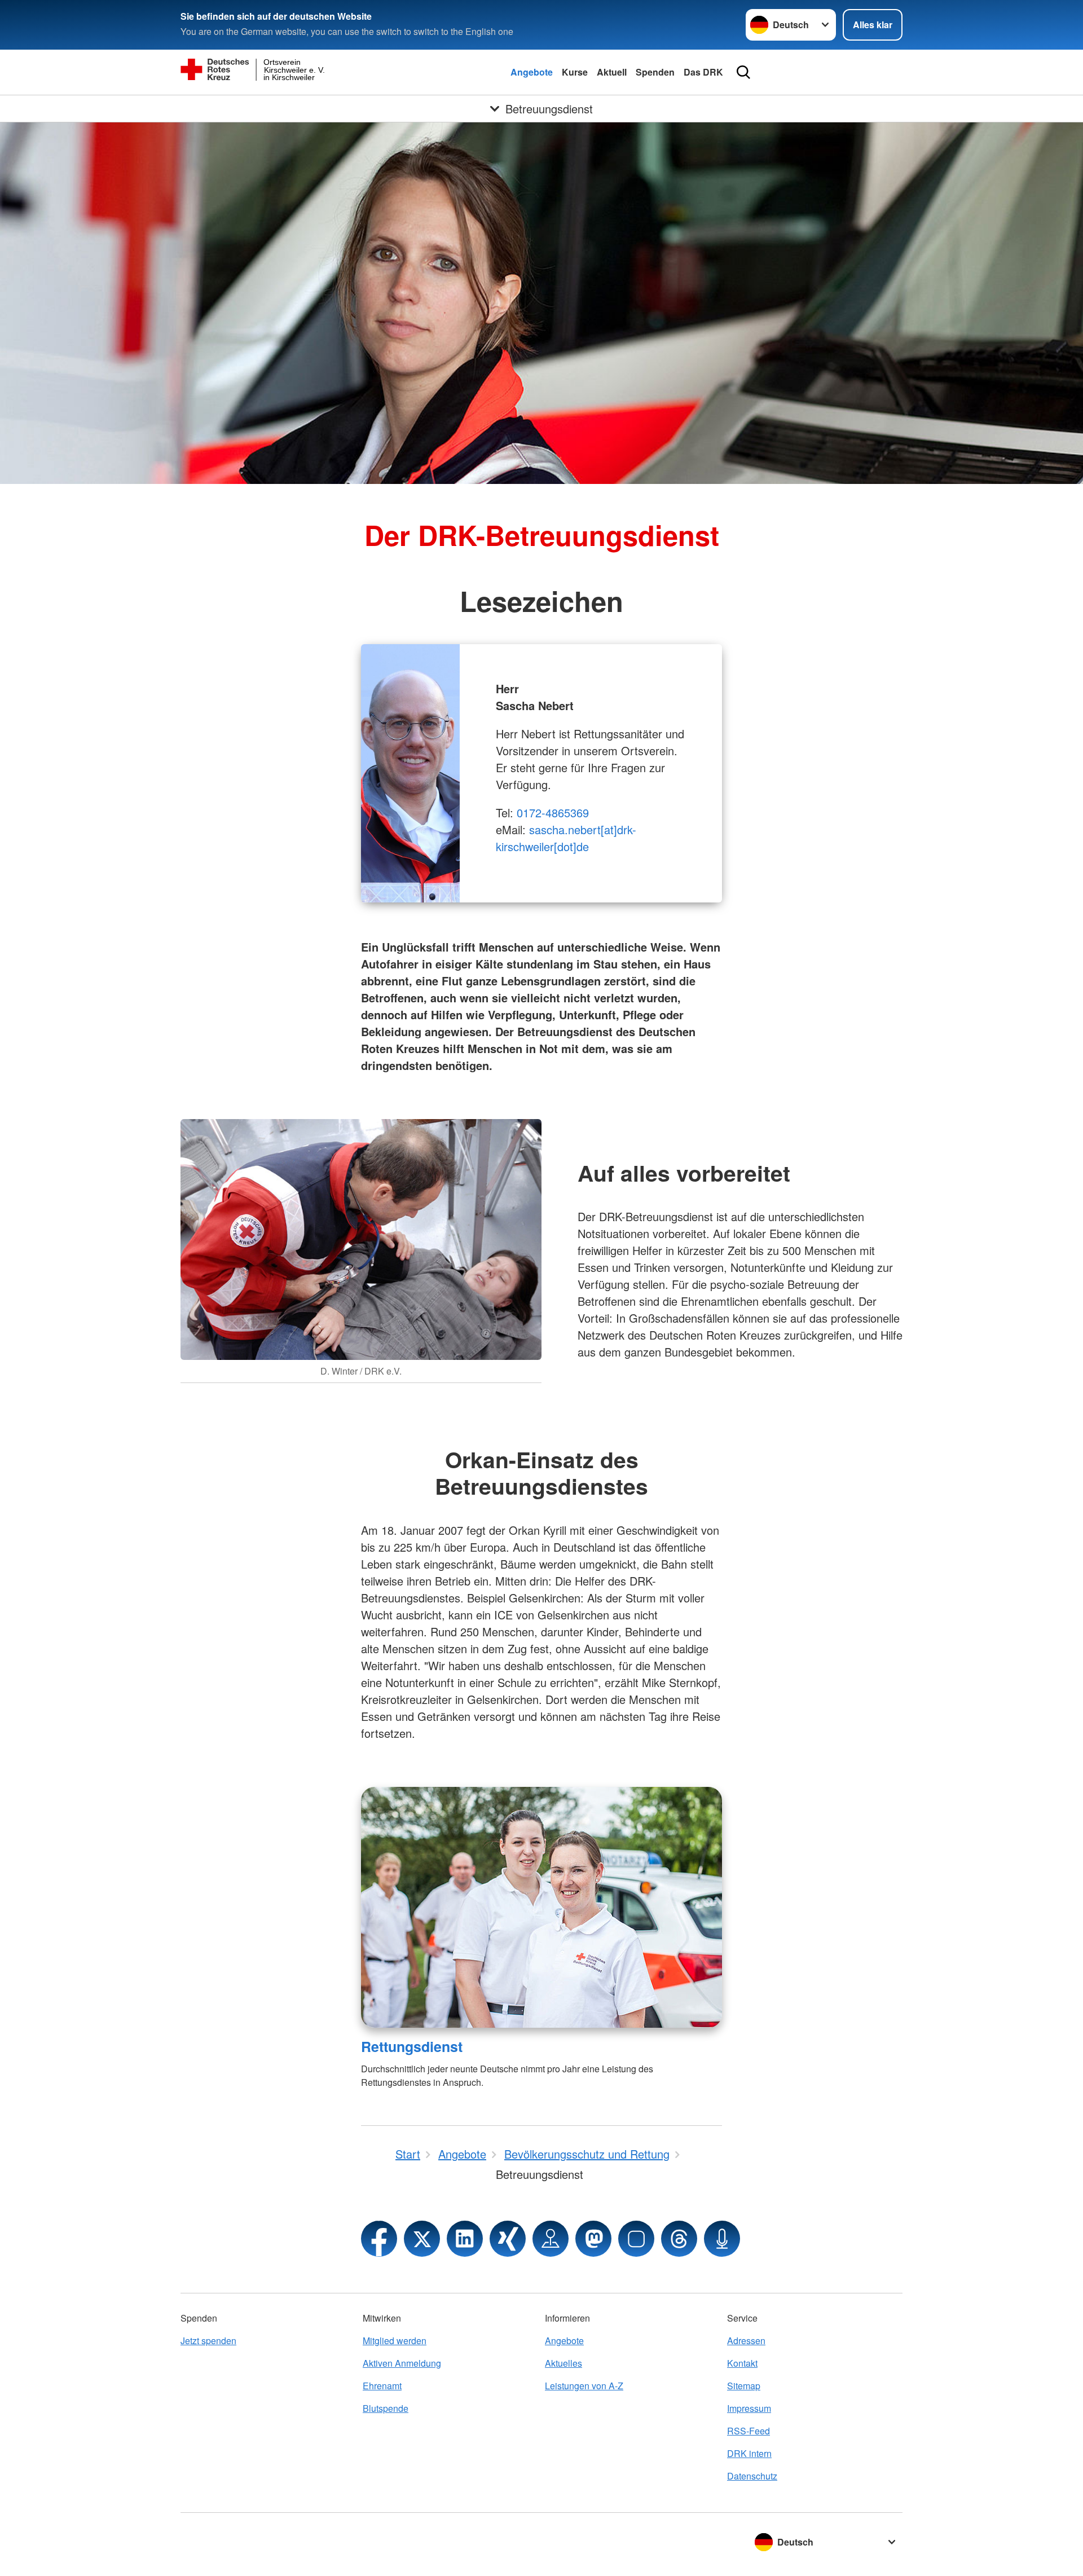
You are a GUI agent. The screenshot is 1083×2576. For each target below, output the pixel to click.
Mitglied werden (395, 2341)
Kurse (575, 72)
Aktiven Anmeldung (402, 2363)
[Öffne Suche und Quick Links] (743, 72)
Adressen (746, 2341)
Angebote (532, 72)
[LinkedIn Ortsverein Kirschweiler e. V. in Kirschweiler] (465, 2239)
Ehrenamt (382, 2386)
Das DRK (703, 72)
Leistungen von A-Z (584, 2386)
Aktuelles (563, 2363)
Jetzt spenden (208, 2341)
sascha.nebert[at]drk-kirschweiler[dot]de (566, 838)
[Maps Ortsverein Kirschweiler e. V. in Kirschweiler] (551, 2239)
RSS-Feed (749, 2431)
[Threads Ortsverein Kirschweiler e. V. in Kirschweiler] (679, 2239)
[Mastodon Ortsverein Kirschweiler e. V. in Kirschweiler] (593, 2239)
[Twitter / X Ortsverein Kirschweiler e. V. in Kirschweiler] (422, 2239)
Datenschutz (752, 2476)
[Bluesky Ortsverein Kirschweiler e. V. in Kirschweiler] (636, 2239)
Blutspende (386, 2408)
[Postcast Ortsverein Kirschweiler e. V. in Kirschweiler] (722, 2239)
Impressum (749, 2408)
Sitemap (744, 2386)
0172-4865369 (553, 813)
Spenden (655, 72)
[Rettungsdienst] (541, 1907)
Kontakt (742, 2363)
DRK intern (749, 2453)
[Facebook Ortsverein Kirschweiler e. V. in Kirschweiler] (379, 2239)
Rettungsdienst (412, 2046)
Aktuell (612, 72)
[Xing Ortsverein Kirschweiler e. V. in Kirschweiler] (508, 2239)
